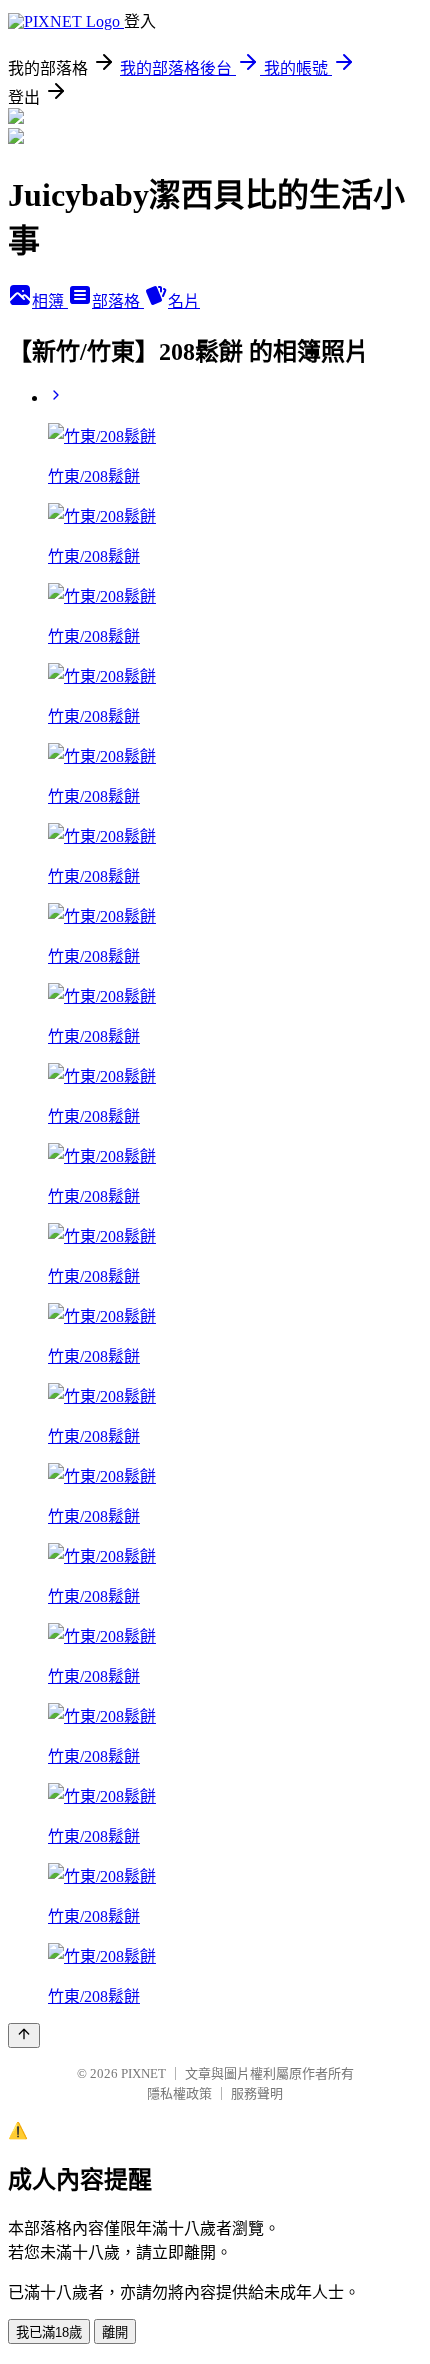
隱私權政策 (179, 2093)
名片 (184, 301)
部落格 (118, 301)
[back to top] (24, 2035)
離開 (115, 2332)
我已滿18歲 (49, 2332)
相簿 (50, 301)
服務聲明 (257, 2093)
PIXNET (143, 2073)
